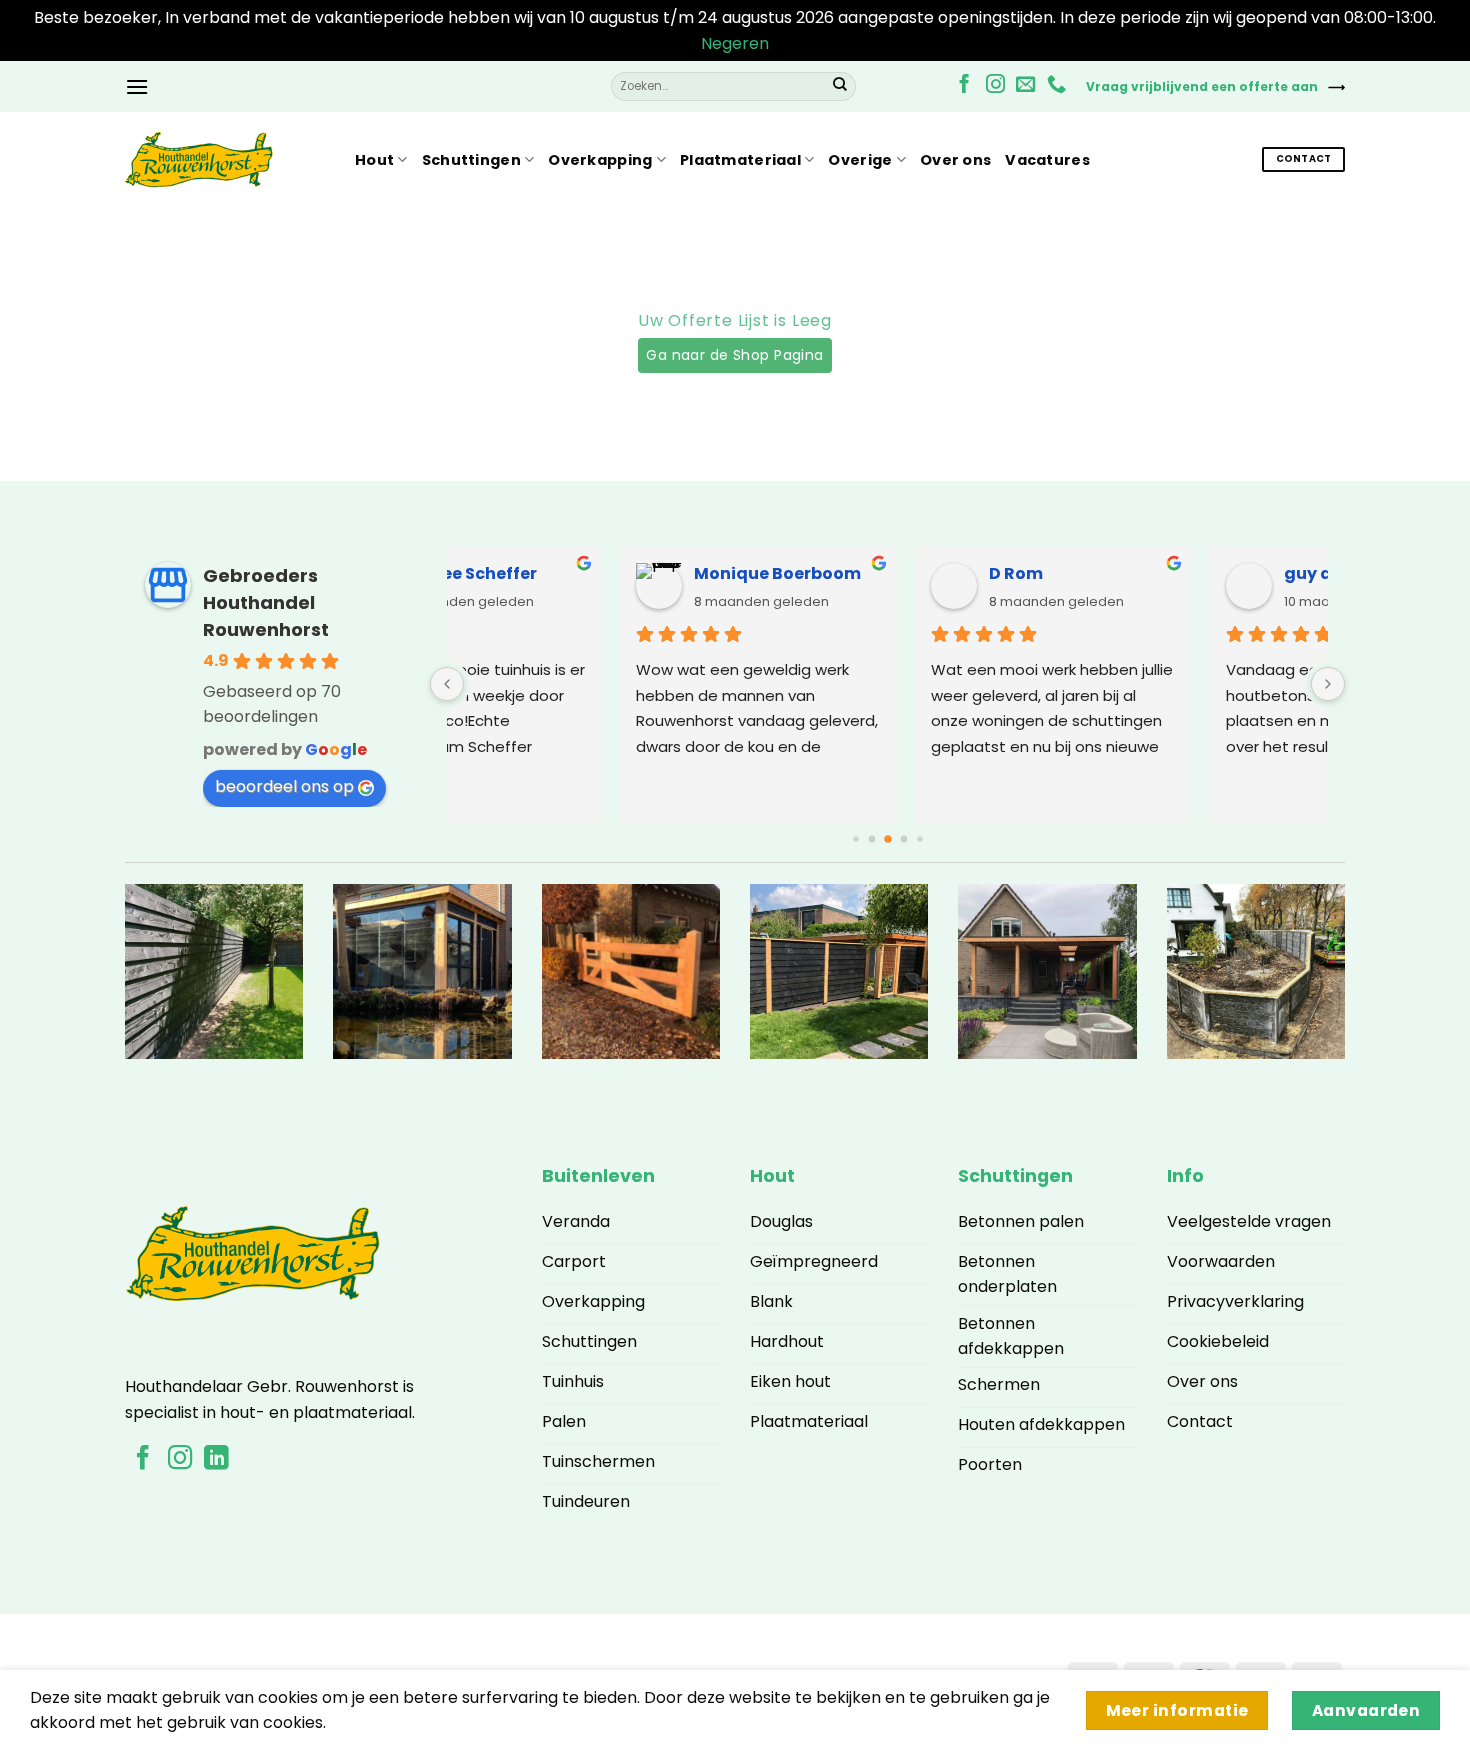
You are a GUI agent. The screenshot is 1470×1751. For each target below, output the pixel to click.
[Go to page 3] (888, 839)
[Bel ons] (1056, 85)
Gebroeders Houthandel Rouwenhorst (266, 602)
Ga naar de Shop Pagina (734, 355)
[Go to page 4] (903, 839)
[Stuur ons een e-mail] (1025, 85)
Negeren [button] (735, 43)
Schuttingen (471, 160)
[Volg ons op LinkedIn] (216, 1459)
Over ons (955, 160)
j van (1138, 573)
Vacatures (1047, 160)
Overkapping (600, 160)
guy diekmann (885, 573)
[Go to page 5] (919, 838)
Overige (860, 160)
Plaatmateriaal (740, 160)
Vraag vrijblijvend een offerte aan (1202, 86)
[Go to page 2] (871, 839)
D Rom (555, 573)
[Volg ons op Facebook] (964, 85)
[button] (137, 86)
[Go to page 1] (855, 838)
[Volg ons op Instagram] (995, 85)
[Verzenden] (840, 86)
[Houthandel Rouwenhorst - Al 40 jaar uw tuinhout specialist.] (225, 160)
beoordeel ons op (284, 786)
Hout (374, 160)
